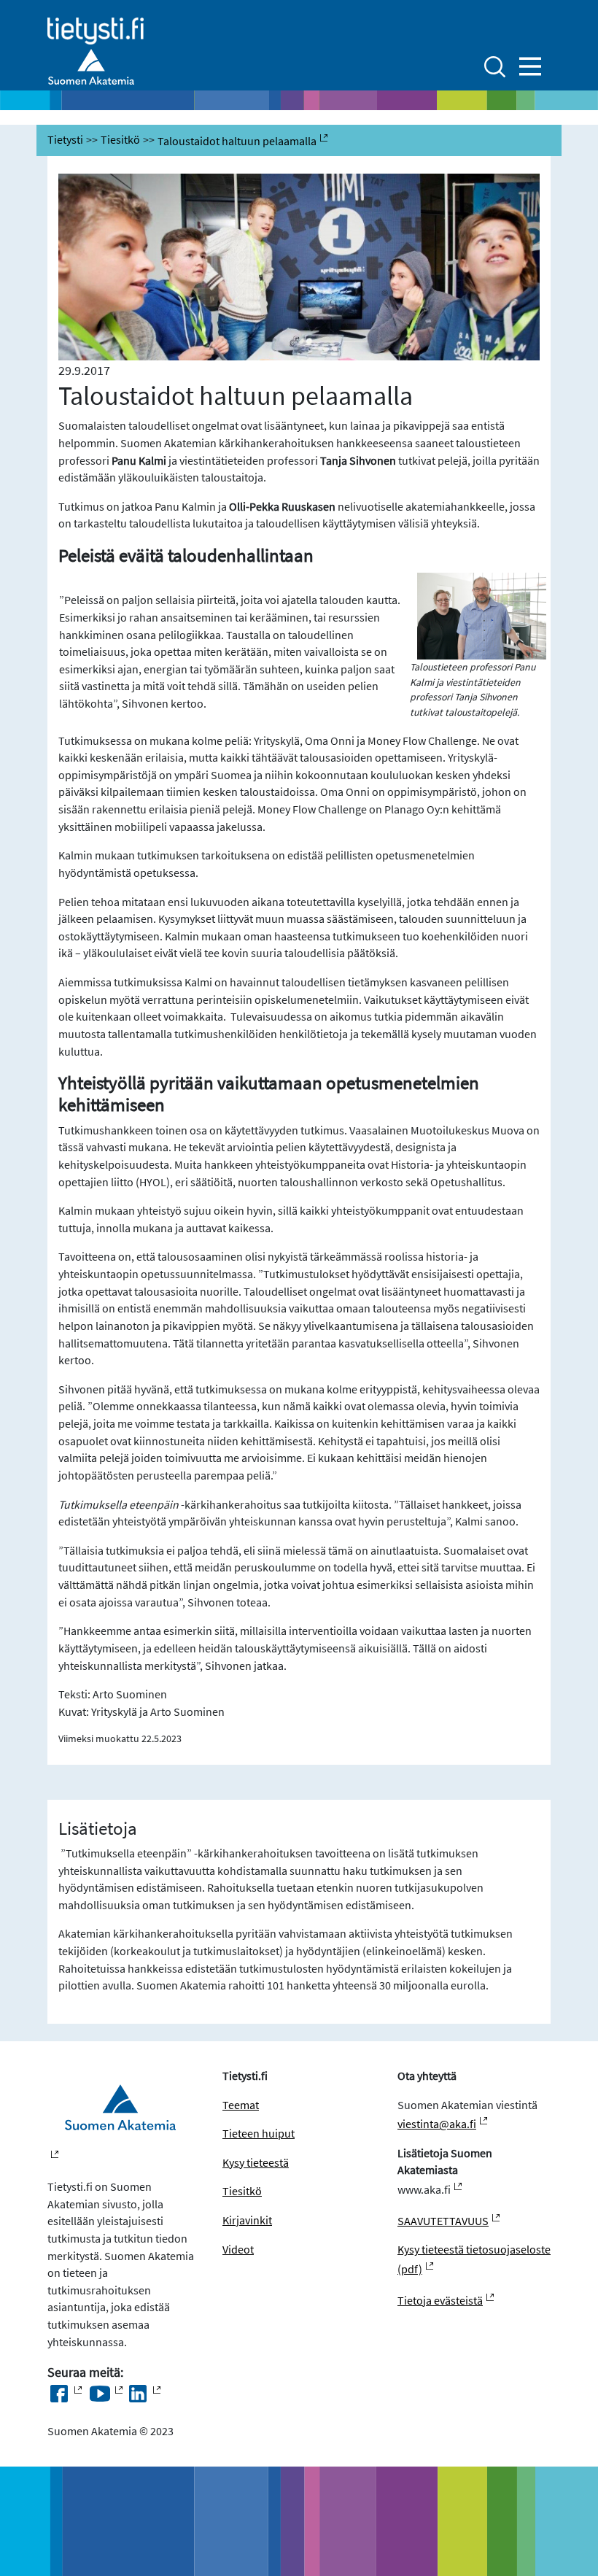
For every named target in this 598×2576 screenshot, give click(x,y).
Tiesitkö (120, 140)
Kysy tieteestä (256, 2163)
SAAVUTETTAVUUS (443, 2221)
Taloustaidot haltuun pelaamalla (237, 141)
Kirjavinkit (247, 2220)
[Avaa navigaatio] (530, 66)
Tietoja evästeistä (440, 2301)
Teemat (241, 2105)
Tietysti (65, 140)
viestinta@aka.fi (437, 2124)
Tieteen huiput (259, 2134)
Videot (238, 2250)
